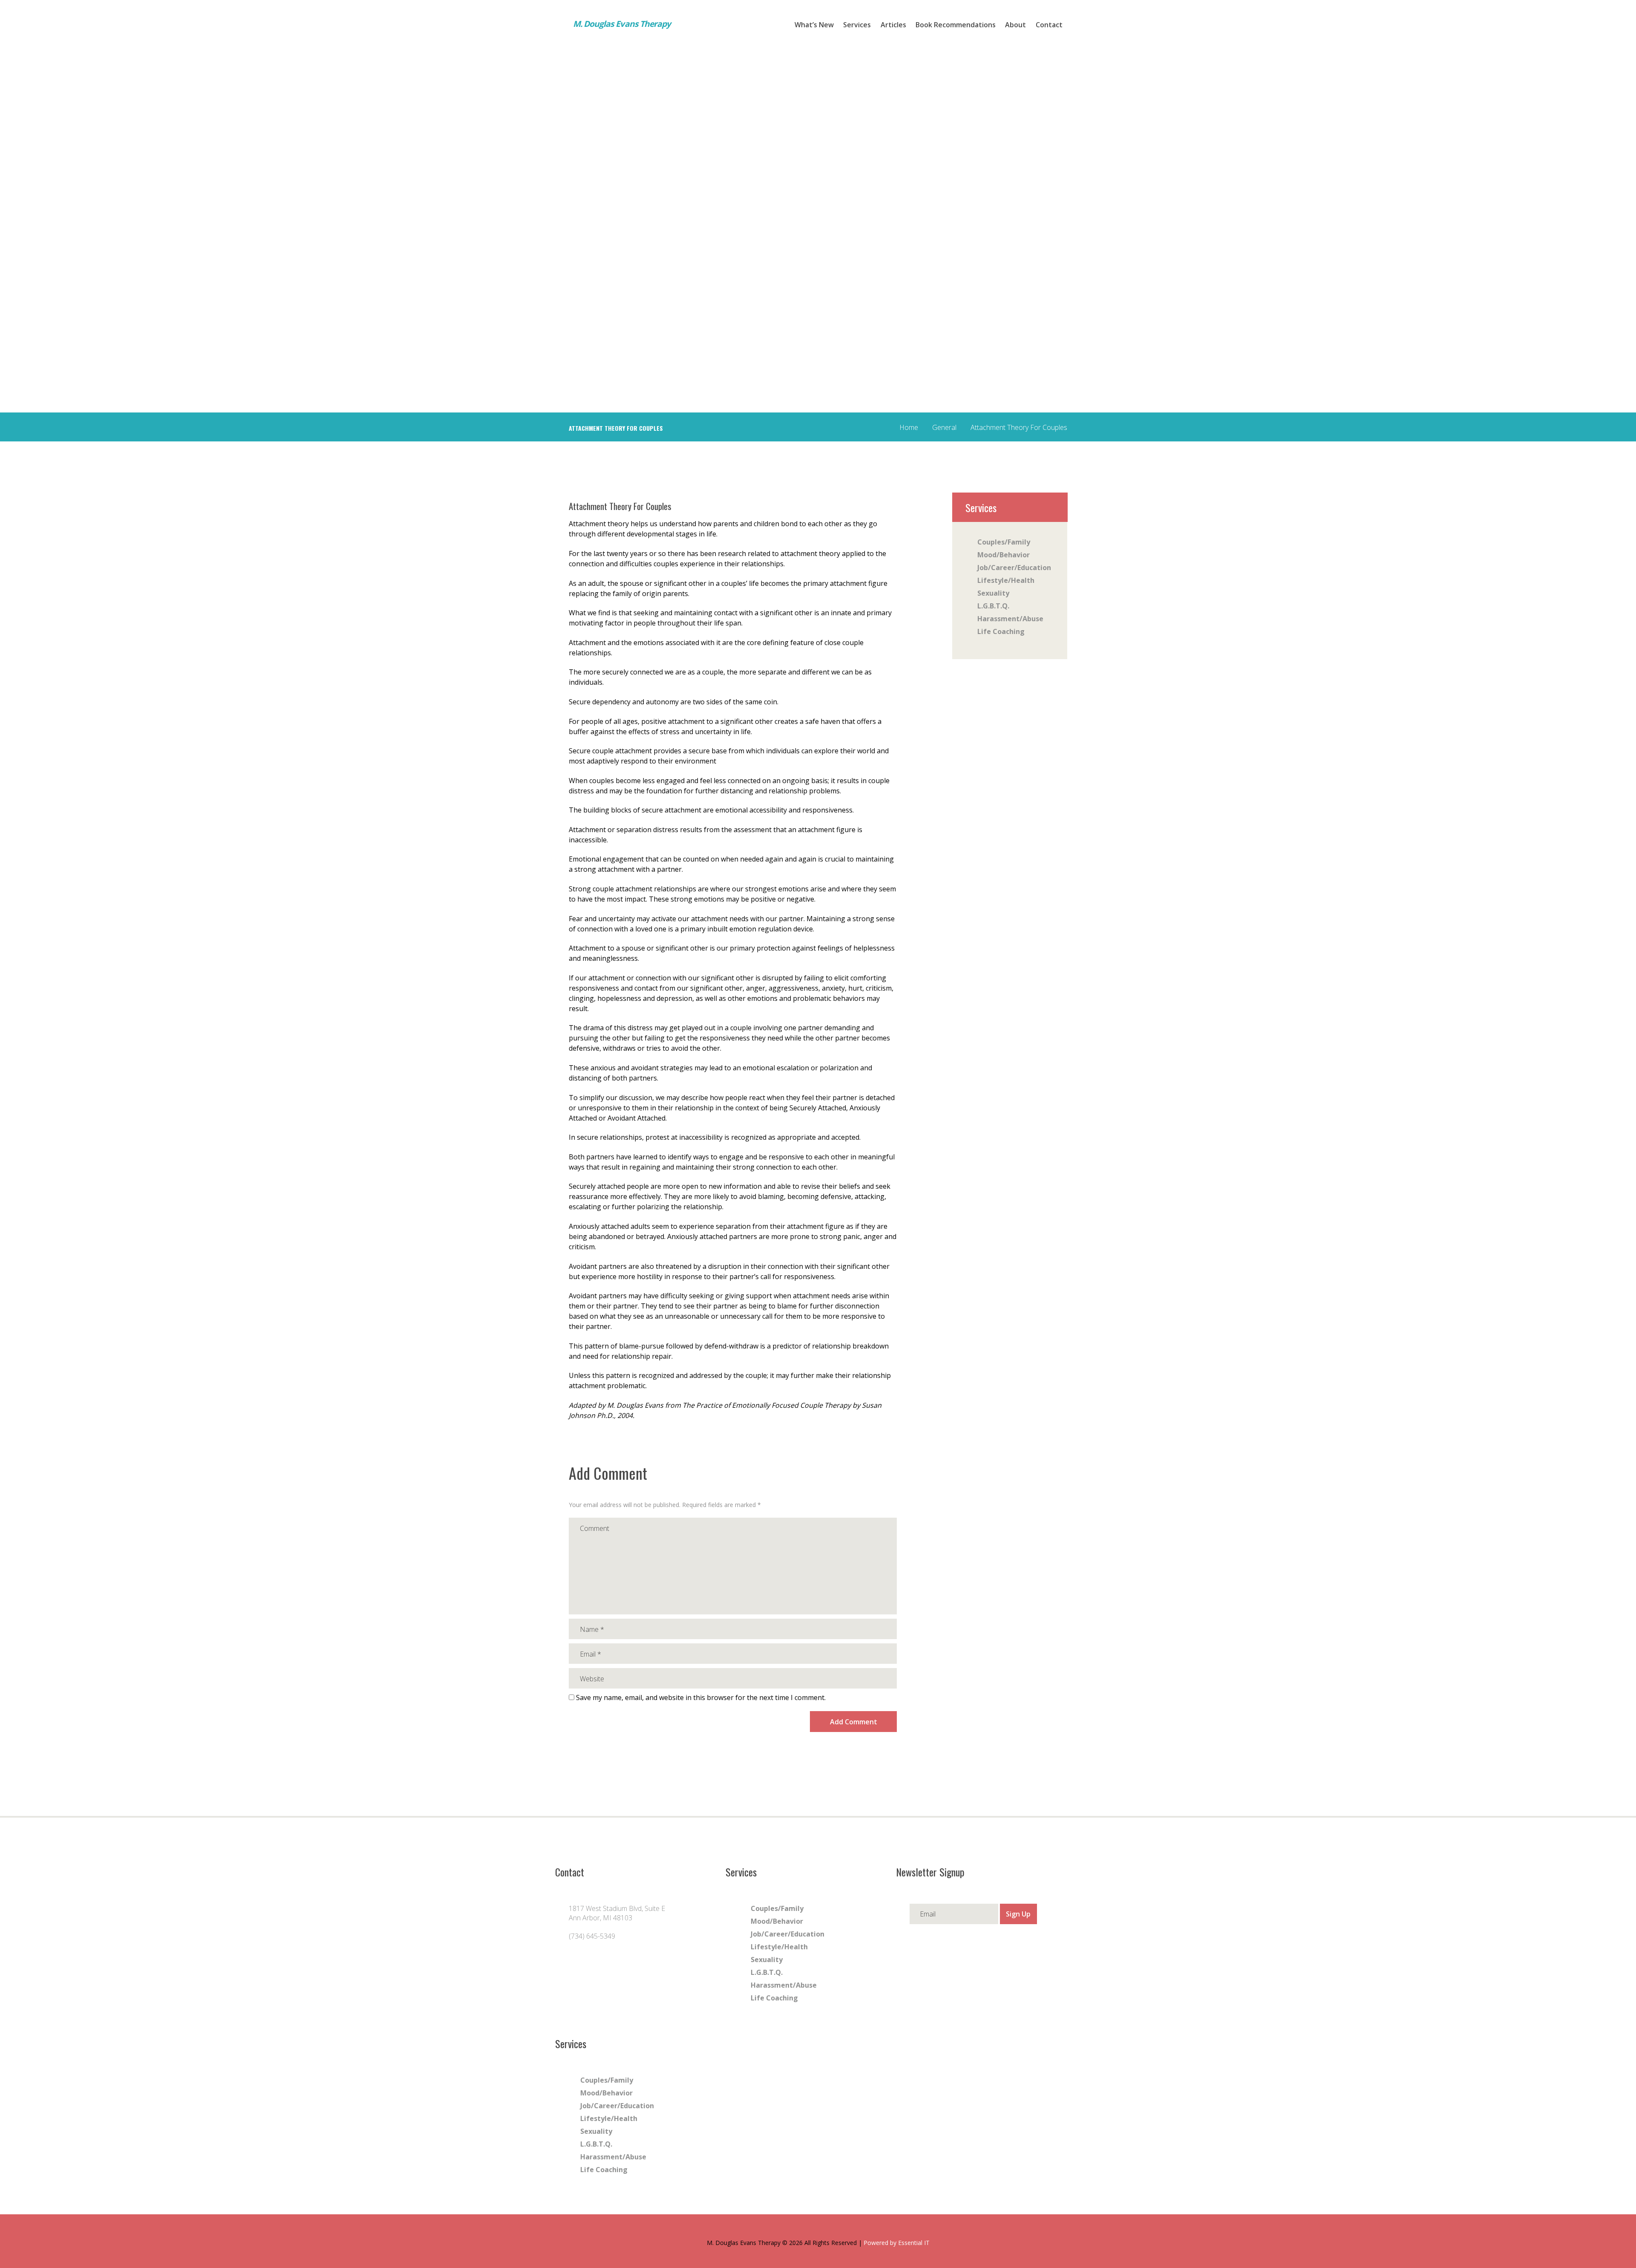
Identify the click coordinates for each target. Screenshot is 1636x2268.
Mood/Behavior (1004, 555)
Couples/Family (1004, 542)
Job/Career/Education (1014, 568)
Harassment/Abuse (1010, 619)
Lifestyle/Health (1006, 580)
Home (909, 427)
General (944, 427)
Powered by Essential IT (897, 2243)
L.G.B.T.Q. (993, 606)
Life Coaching (1001, 631)
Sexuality (993, 593)
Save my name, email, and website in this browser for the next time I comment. (701, 1697)
